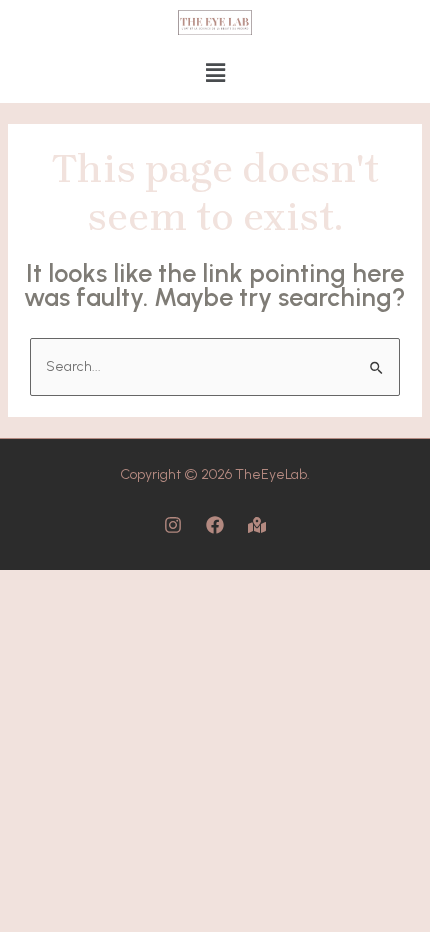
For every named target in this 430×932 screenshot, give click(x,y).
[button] (215, 74)
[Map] (257, 525)
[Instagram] (173, 525)
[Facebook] (215, 525)
